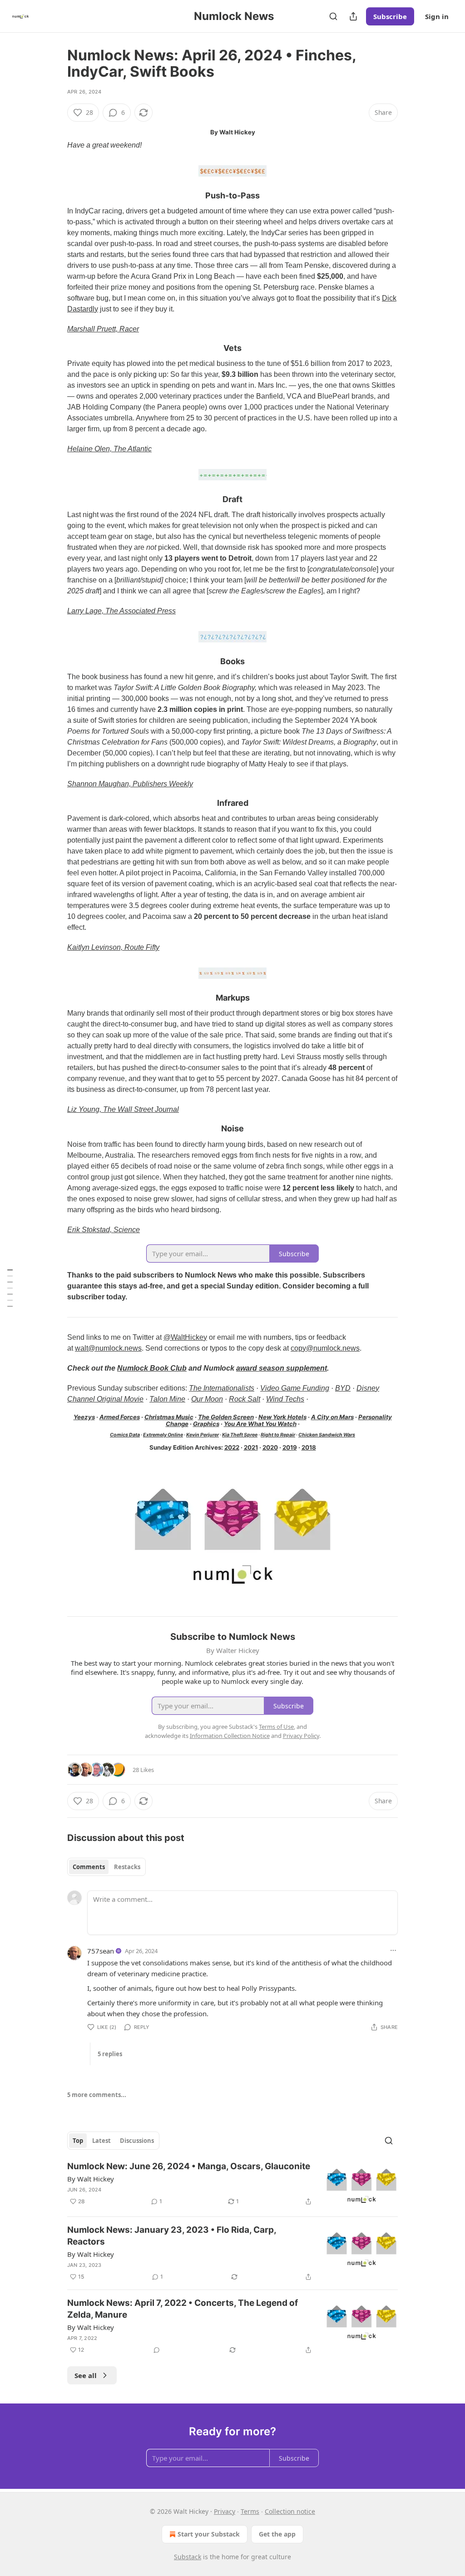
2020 (270, 1447)
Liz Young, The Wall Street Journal (123, 1109)
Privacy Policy (301, 1736)
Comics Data (125, 1435)
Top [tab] (78, 2141)
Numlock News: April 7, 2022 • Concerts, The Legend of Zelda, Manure (183, 2309)
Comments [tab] (89, 1867)
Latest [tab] (101, 2141)
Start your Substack (209, 2534)
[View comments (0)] (157, 2350)
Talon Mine (167, 1399)
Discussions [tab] (137, 2141)
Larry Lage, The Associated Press (121, 611)
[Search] (333, 16)
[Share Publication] (353, 16)
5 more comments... (97, 2095)
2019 (290, 1447)
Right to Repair (278, 1435)
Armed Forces (120, 1417)
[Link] (54, 196)
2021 (251, 1447)
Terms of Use (276, 1727)
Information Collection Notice (230, 1736)
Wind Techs (285, 1399)
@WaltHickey (185, 1337)
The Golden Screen (226, 1417)
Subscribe (390, 16)
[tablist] (106, 1867)
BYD (343, 1388)
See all (86, 2375)
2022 (232, 1447)
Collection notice (290, 2511)
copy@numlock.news (325, 1348)
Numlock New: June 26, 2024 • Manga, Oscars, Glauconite (189, 2166)
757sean (101, 1951)
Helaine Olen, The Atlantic (109, 449)
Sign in (437, 16)
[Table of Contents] (10, 1288)
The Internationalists (222, 1388)
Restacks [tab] (127, 1867)
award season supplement (282, 1368)
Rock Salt (245, 1399)
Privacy (225, 2511)
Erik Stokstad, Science (104, 1230)
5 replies (110, 2054)
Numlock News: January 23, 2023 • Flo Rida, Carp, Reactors (172, 2236)
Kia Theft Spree (240, 1435)
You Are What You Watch (260, 1424)
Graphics (206, 1424)
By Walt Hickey (91, 2179)
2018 (309, 1447)
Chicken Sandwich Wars (327, 1435)
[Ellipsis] (393, 1950)
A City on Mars (332, 1417)
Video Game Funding (295, 1388)
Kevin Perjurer (203, 1435)
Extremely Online (163, 1435)
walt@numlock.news (108, 1348)
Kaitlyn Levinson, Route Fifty (113, 947)
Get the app (277, 2534)
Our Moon (207, 1399)
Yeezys (84, 1417)
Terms (250, 2511)
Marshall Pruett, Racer (103, 329)
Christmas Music (169, 1417)
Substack (188, 2557)
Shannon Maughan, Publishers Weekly (130, 784)
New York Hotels (282, 1417)
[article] (232, 2185)
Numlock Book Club (152, 1368)
